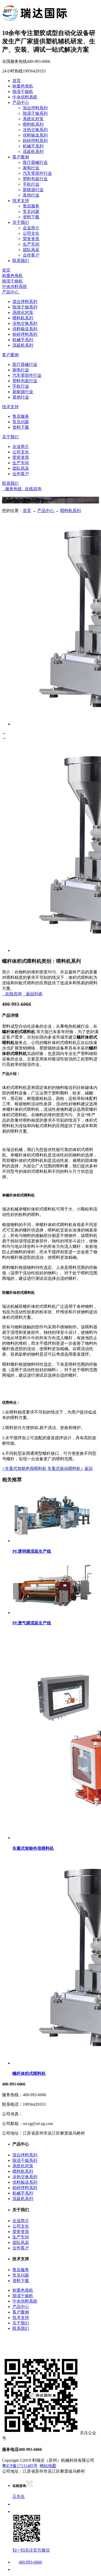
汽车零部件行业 (37, 173)
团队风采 (31, 250)
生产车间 (31, 244)
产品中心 (21, 102)
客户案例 (21, 157)
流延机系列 (33, 152)
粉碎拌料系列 (35, 141)
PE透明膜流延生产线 (32, 1551)
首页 (17, 81)
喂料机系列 (33, 124)
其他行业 (31, 195)
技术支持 (21, 201)
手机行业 (31, 184)
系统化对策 (33, 119)
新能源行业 (33, 190)
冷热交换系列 (35, 130)
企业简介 (31, 228)
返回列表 (33, 994)
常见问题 (31, 211)
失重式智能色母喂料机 (24, 1468)
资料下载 (31, 217)
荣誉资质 (31, 239)
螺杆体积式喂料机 (29, 2073)
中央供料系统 (25, 97)
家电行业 (31, 168)
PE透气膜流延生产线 (32, 1623)
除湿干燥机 (23, 92)
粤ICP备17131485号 (20, 2466)
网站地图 (48, 2466)
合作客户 (31, 255)
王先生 (19, 2496)
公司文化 (31, 233)
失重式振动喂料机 (65, 1468)
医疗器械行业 (35, 162)
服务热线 (12, 489)
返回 (89, 1468)
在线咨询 (32, 489)
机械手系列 (33, 146)
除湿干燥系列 (35, 113)
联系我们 (21, 261)
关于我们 (21, 222)
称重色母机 (23, 86)
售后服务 (31, 206)
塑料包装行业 (35, 179)
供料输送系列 (35, 135)
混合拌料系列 (35, 108)
